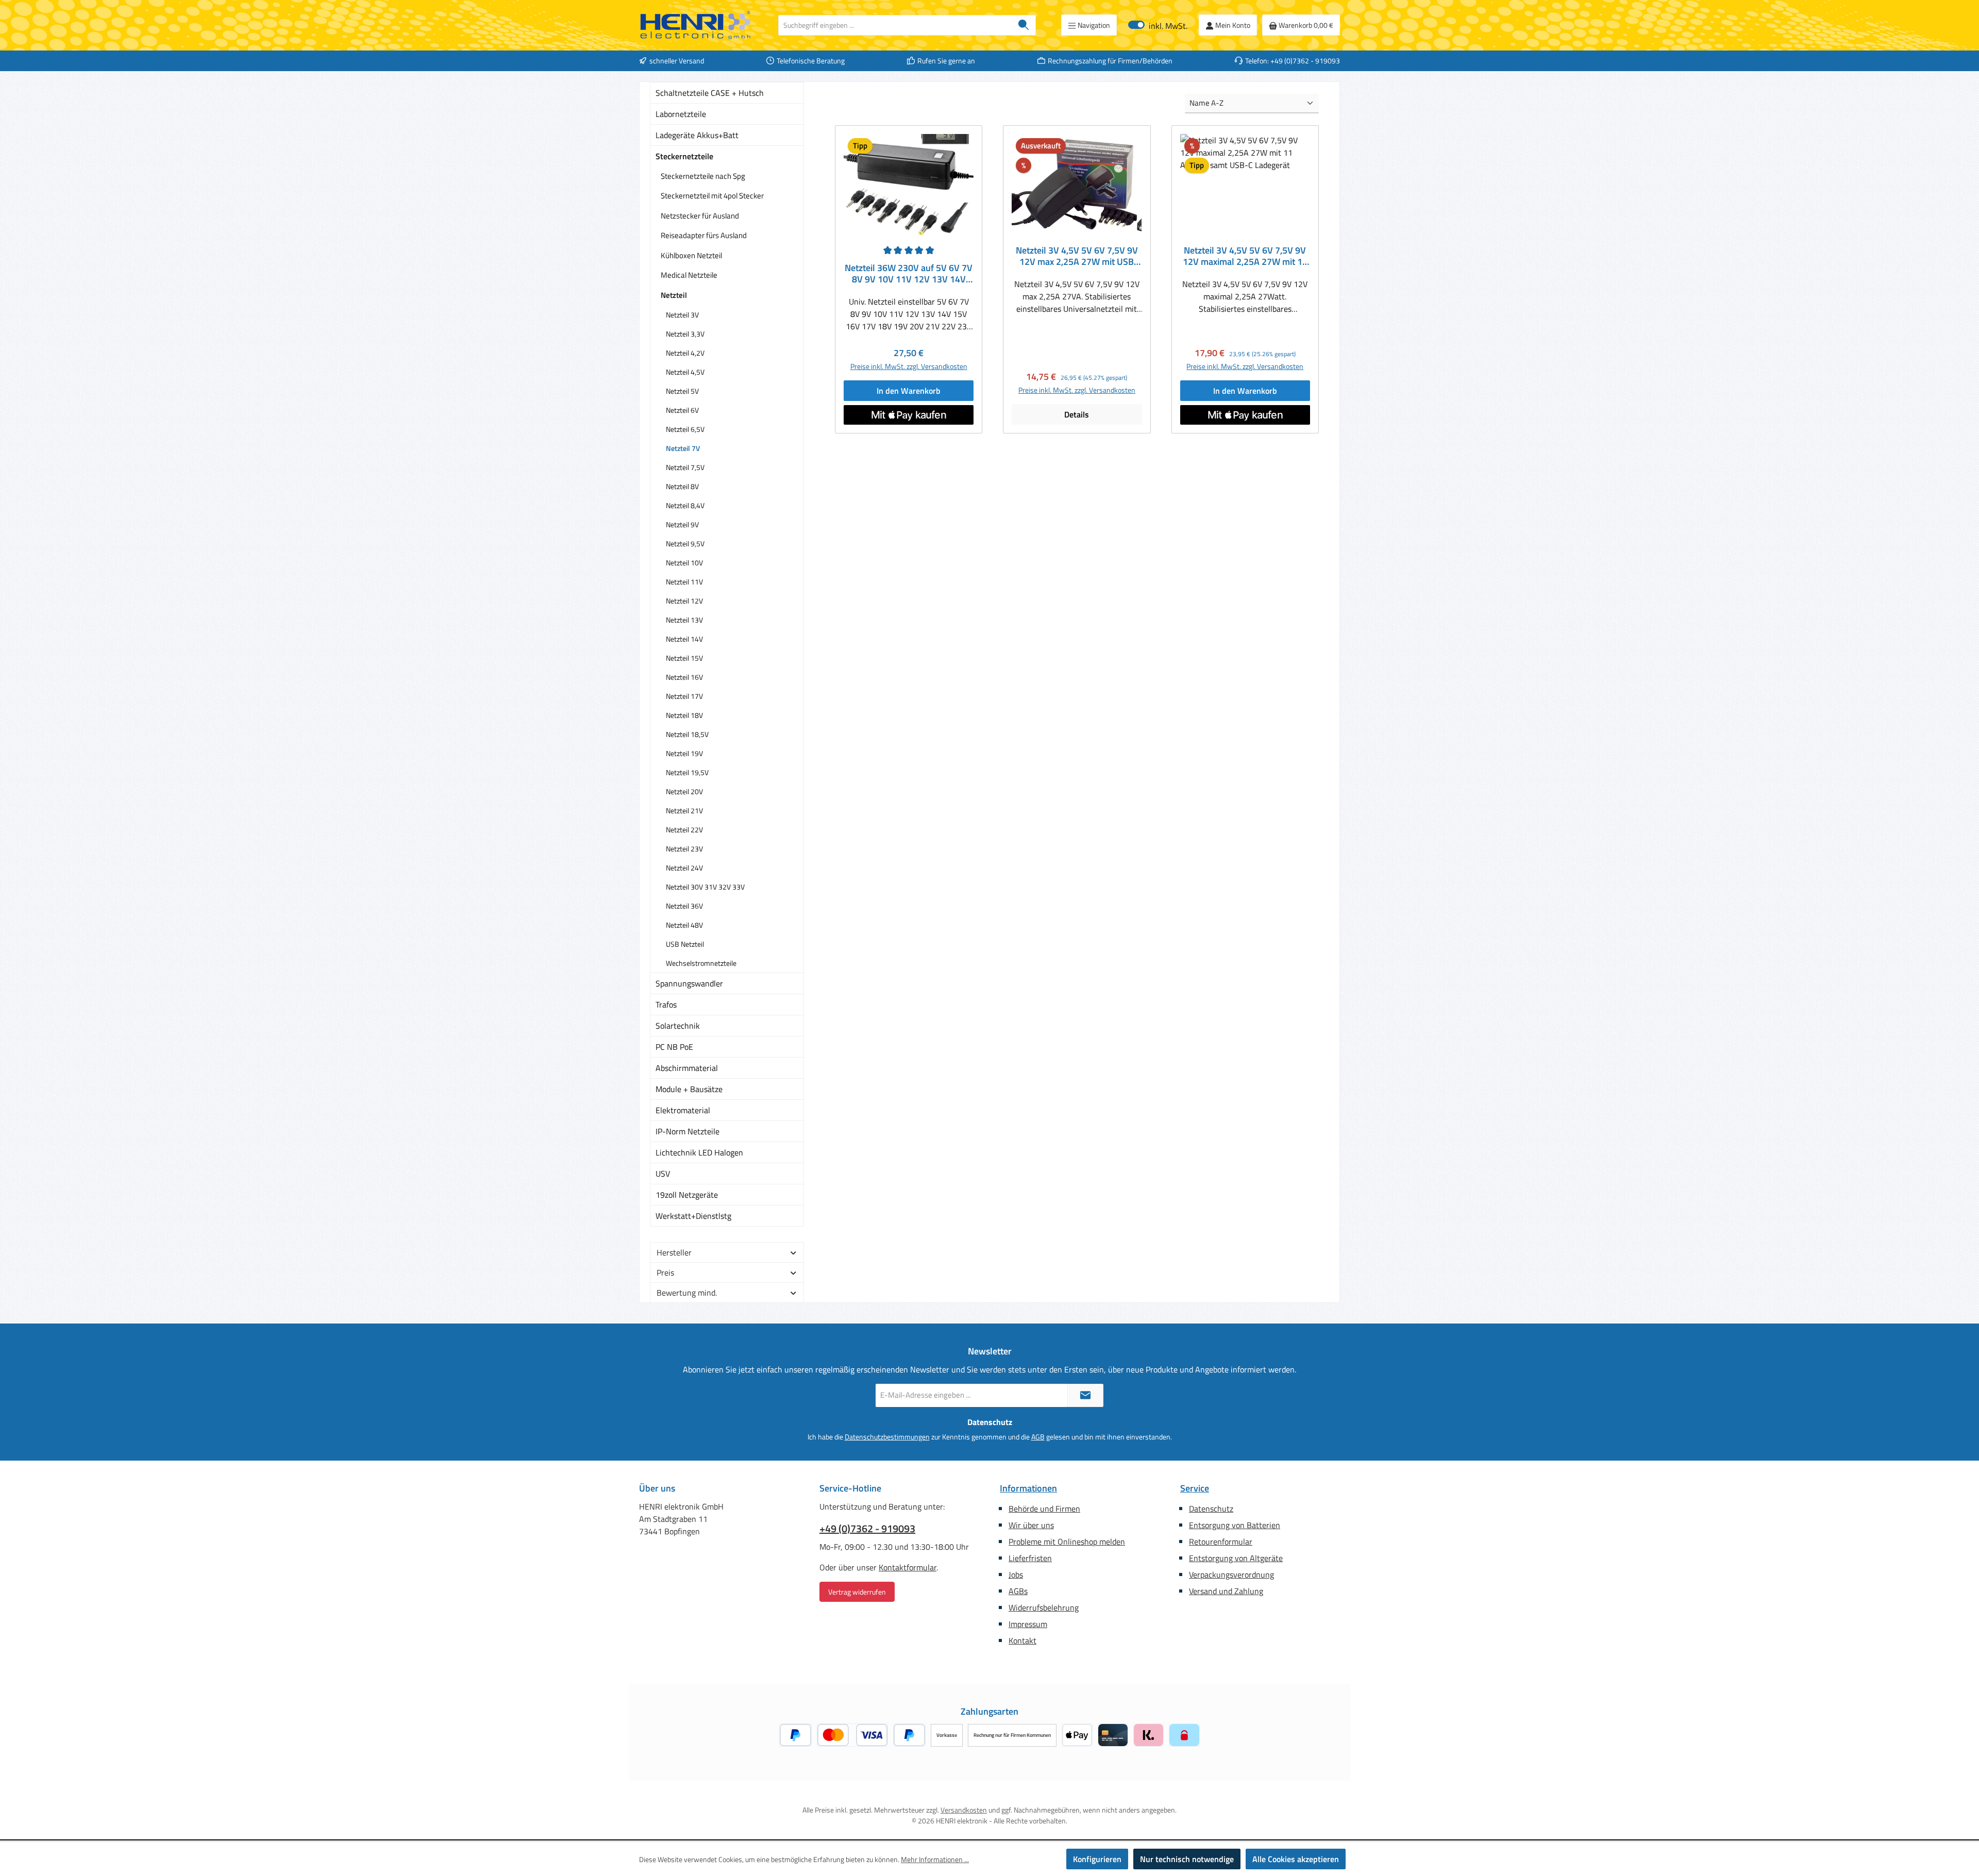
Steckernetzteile (684, 156)
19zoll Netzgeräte (687, 1195)
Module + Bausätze (689, 1089)
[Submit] (1085, 1395)
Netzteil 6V (682, 410)
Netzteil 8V (682, 486)
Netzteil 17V (684, 696)
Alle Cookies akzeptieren (1296, 1859)
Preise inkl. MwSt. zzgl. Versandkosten (909, 366)
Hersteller (674, 1252)
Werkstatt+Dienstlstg (693, 1216)
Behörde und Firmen (1044, 1509)
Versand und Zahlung (1226, 1591)
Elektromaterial (683, 1110)
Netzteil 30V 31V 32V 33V (705, 887)
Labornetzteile (681, 114)
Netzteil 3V (682, 315)
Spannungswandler (689, 983)
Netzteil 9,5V (685, 543)
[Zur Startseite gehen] (696, 25)
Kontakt (1022, 1640)
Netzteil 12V (684, 601)
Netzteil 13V (684, 620)
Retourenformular (1221, 1542)
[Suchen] (1024, 25)
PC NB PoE (674, 1047)
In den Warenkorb (909, 391)
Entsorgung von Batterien (1235, 1525)
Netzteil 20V (684, 791)
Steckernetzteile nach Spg (703, 176)
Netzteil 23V (684, 849)
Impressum (1028, 1624)
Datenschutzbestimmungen (887, 1437)
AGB (1038, 1437)
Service (1195, 1488)
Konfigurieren (1097, 1859)
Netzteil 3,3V (685, 334)
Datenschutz (1211, 1509)
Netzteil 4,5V (685, 372)
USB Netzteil (685, 944)
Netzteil (674, 295)
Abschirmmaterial (687, 1068)
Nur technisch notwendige (1187, 1859)
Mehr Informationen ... (935, 1859)
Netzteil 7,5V (685, 467)
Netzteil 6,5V (685, 429)
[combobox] (895, 25)
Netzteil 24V (684, 868)
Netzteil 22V (684, 830)
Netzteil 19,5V (687, 772)
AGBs (1018, 1591)
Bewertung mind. (687, 1293)
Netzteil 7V (683, 448)
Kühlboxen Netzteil (691, 255)
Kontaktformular (908, 1567)
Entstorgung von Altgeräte (1236, 1558)
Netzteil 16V (684, 677)
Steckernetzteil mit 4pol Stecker (712, 196)
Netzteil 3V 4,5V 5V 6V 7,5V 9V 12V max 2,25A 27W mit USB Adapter (1077, 256)
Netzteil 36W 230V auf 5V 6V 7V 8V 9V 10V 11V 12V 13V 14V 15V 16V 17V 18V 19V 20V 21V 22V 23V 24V (909, 274)
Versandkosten (964, 1810)
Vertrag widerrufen (857, 1592)
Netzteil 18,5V (687, 734)
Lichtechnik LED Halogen (699, 1152)
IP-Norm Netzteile (687, 1131)
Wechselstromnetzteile (701, 963)
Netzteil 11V (684, 582)
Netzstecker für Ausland (700, 216)
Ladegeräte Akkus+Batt (697, 135)
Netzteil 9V (682, 524)
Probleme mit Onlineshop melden (1067, 1542)
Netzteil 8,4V (685, 505)
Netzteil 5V (682, 391)
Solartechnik (678, 1026)
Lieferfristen (1030, 1558)
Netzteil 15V (684, 658)
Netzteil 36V (684, 906)
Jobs (1016, 1574)
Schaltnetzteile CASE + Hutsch (710, 93)
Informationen (1028, 1488)
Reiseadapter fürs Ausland (704, 235)
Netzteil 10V (684, 563)
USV (663, 1174)
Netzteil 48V (684, 925)
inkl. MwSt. (1158, 25)
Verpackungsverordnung (1231, 1574)
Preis (665, 1272)
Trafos (666, 1004)
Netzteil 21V (684, 810)
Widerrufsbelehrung (1044, 1607)
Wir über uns (1031, 1525)
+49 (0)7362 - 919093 (867, 1529)
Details (1077, 414)
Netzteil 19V (684, 753)
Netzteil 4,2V (685, 353)
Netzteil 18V (684, 715)
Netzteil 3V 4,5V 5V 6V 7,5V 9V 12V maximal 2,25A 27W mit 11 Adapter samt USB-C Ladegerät (1245, 256)
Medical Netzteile (689, 275)
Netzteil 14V (684, 639)
